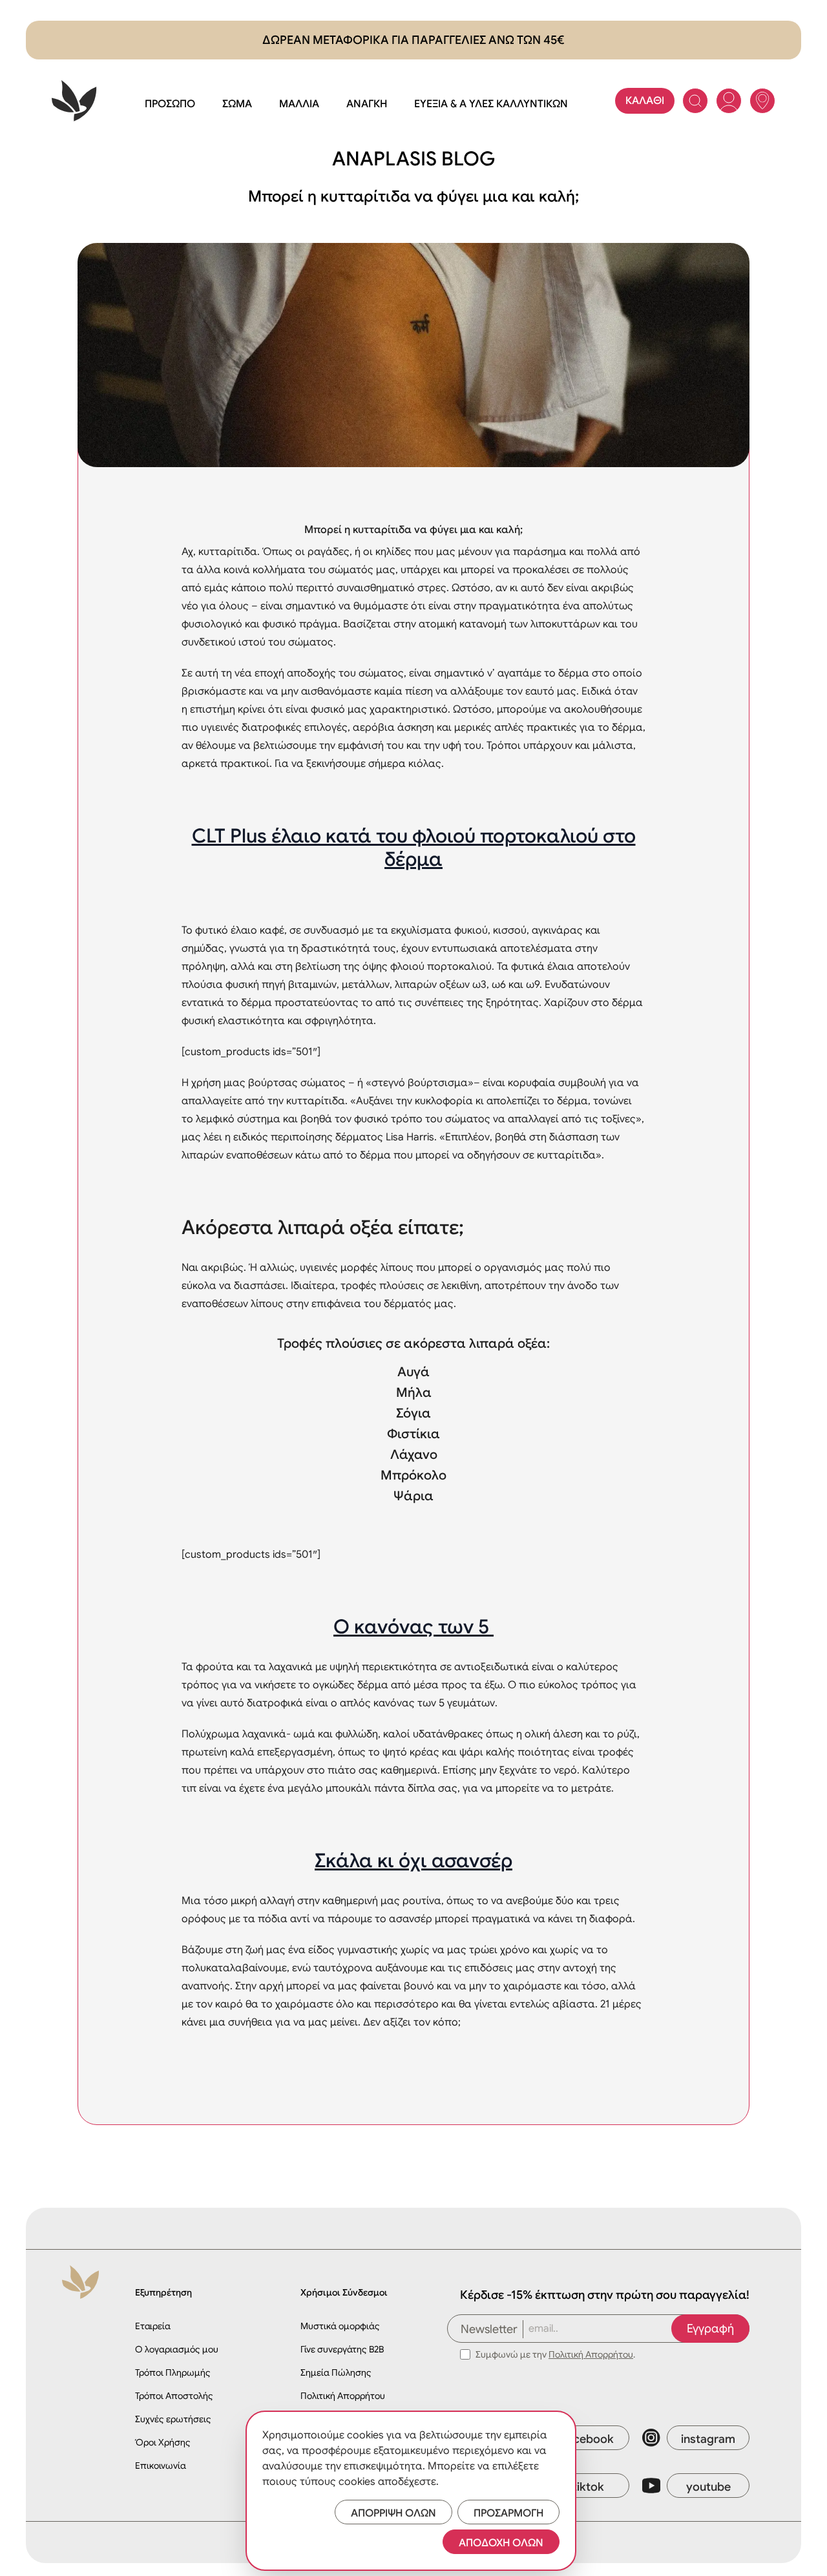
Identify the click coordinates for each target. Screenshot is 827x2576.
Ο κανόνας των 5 (413, 1627)
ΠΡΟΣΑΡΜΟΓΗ (508, 2513)
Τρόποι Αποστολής (174, 2396)
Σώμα (237, 104)
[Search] (695, 101)
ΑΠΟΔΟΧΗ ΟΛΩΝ (501, 2543)
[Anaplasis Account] (729, 101)
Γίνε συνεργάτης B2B (342, 2349)
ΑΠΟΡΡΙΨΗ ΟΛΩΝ (393, 2513)
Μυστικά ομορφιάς (340, 2326)
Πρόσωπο (170, 104)
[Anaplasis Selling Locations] (762, 101)
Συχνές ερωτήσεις (173, 2419)
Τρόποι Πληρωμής (173, 2372)
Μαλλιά (299, 104)
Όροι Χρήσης (163, 2442)
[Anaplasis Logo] (74, 101)
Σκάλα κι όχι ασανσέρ (413, 1861)
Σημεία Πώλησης (336, 2372)
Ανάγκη (367, 104)
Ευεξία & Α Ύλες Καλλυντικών (491, 104)
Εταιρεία (153, 2326)
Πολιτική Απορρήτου (343, 2396)
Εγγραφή (710, 2329)
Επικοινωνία (161, 2466)
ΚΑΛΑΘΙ (645, 101)
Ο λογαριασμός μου (177, 2349)
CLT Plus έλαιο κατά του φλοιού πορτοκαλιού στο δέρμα (414, 848)
